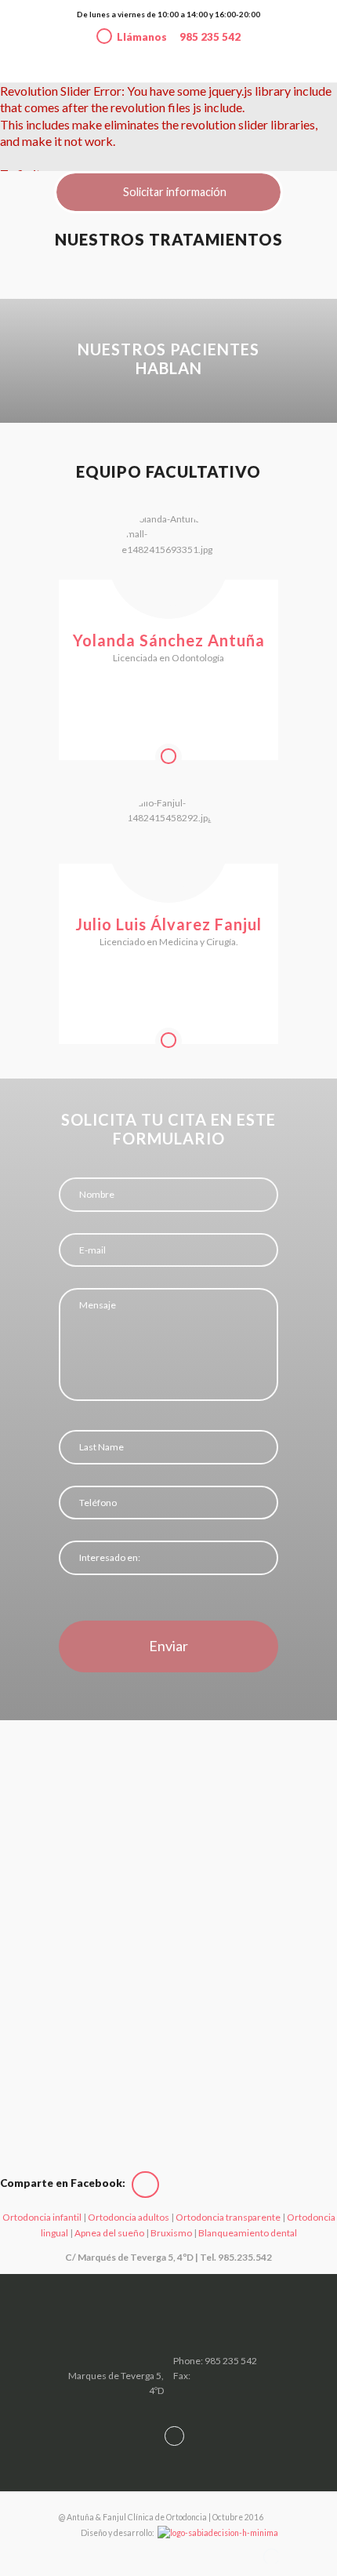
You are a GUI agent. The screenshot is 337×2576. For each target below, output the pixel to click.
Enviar (168, 1646)
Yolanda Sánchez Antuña (169, 640)
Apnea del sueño (109, 2233)
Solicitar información (175, 192)
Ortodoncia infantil (42, 2217)
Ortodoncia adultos (129, 2217)
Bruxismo (172, 2233)
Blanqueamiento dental (248, 2233)
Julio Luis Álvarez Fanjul (168, 924)
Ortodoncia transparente (229, 2217)
